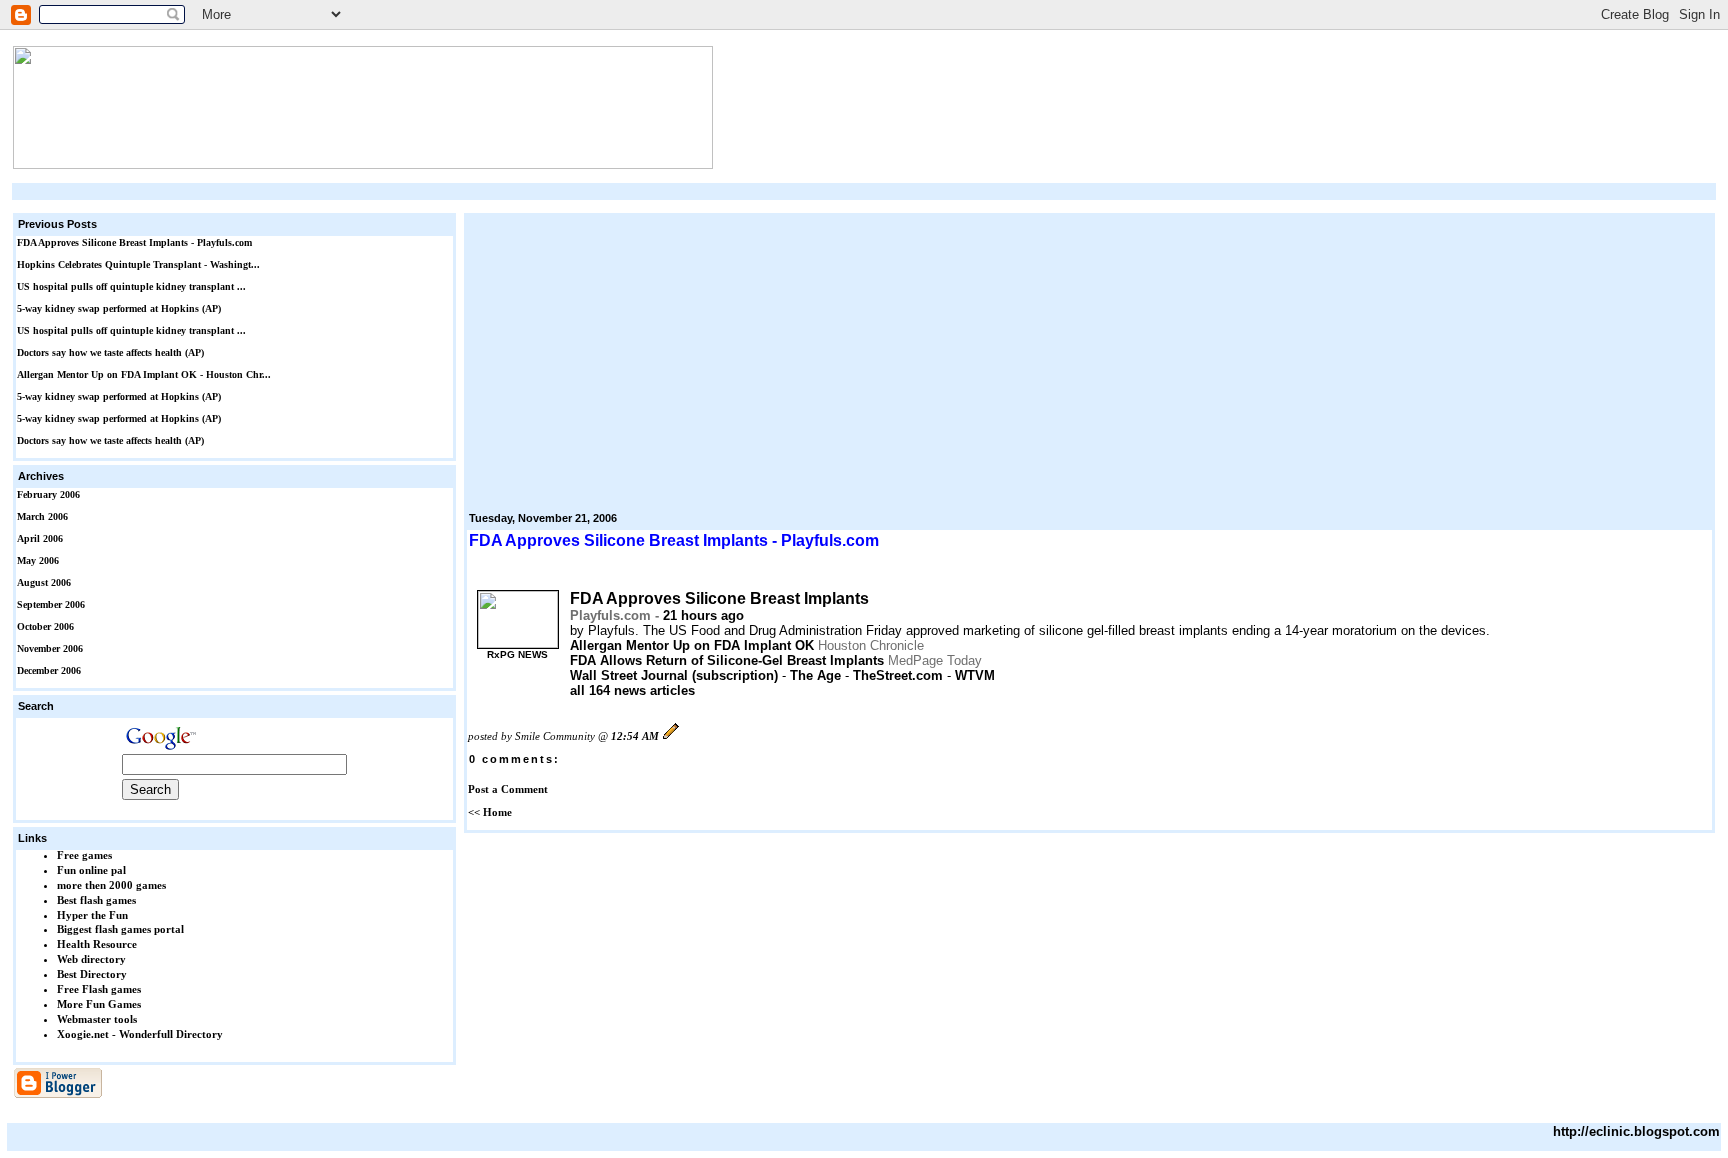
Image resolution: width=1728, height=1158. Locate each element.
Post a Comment (508, 789)
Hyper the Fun (92, 915)
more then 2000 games (111, 885)
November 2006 (50, 648)
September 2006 (51, 604)
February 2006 (48, 494)
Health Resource (97, 944)
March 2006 (42, 516)
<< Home (490, 812)
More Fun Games (99, 1004)
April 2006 (40, 538)
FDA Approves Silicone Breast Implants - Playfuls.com (134, 242)
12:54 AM (635, 736)
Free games (84, 855)
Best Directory (92, 974)
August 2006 (44, 582)
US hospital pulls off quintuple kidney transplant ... (131, 286)
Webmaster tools (97, 1019)
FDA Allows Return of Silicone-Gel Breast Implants (727, 660)
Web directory (91, 959)
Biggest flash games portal (120, 929)
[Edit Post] (671, 736)
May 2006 (38, 560)
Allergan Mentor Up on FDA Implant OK (692, 645)
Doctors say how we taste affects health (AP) (110, 352)
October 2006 (45, 626)
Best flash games (96, 900)
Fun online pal (91, 870)
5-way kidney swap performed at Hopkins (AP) (119, 308)
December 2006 (49, 670)
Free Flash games (99, 989)
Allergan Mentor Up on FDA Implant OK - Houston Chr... (144, 374)
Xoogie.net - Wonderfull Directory (140, 1034)
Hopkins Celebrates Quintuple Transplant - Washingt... (138, 264)
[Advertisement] (864, 191)
